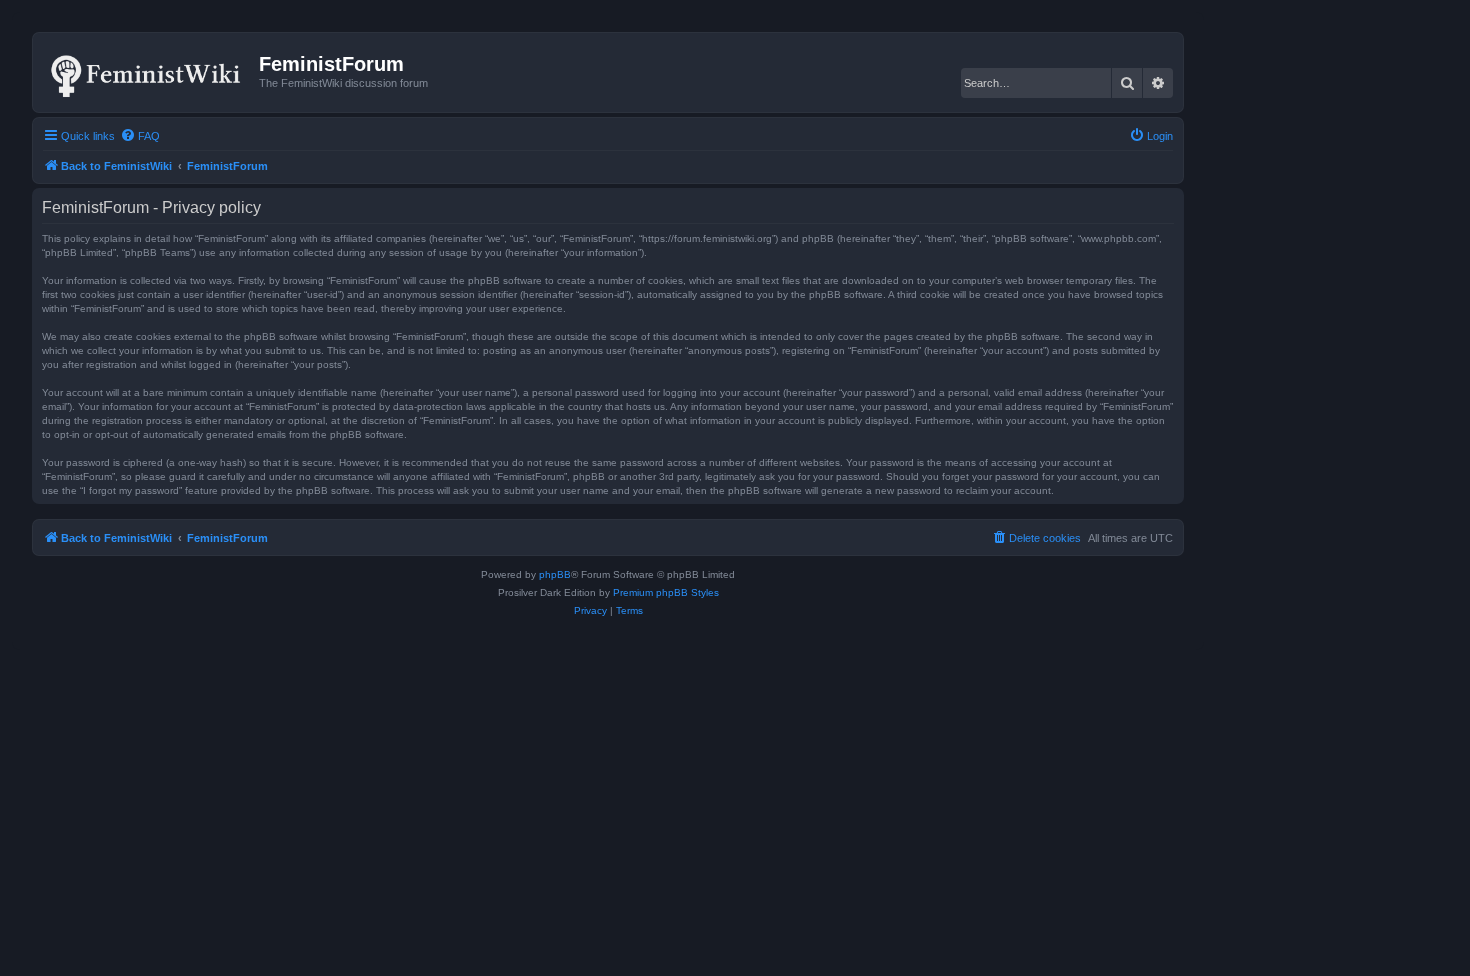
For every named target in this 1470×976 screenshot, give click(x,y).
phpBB (555, 574)
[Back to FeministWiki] (148, 72)
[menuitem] (140, 136)
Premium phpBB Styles (666, 592)
